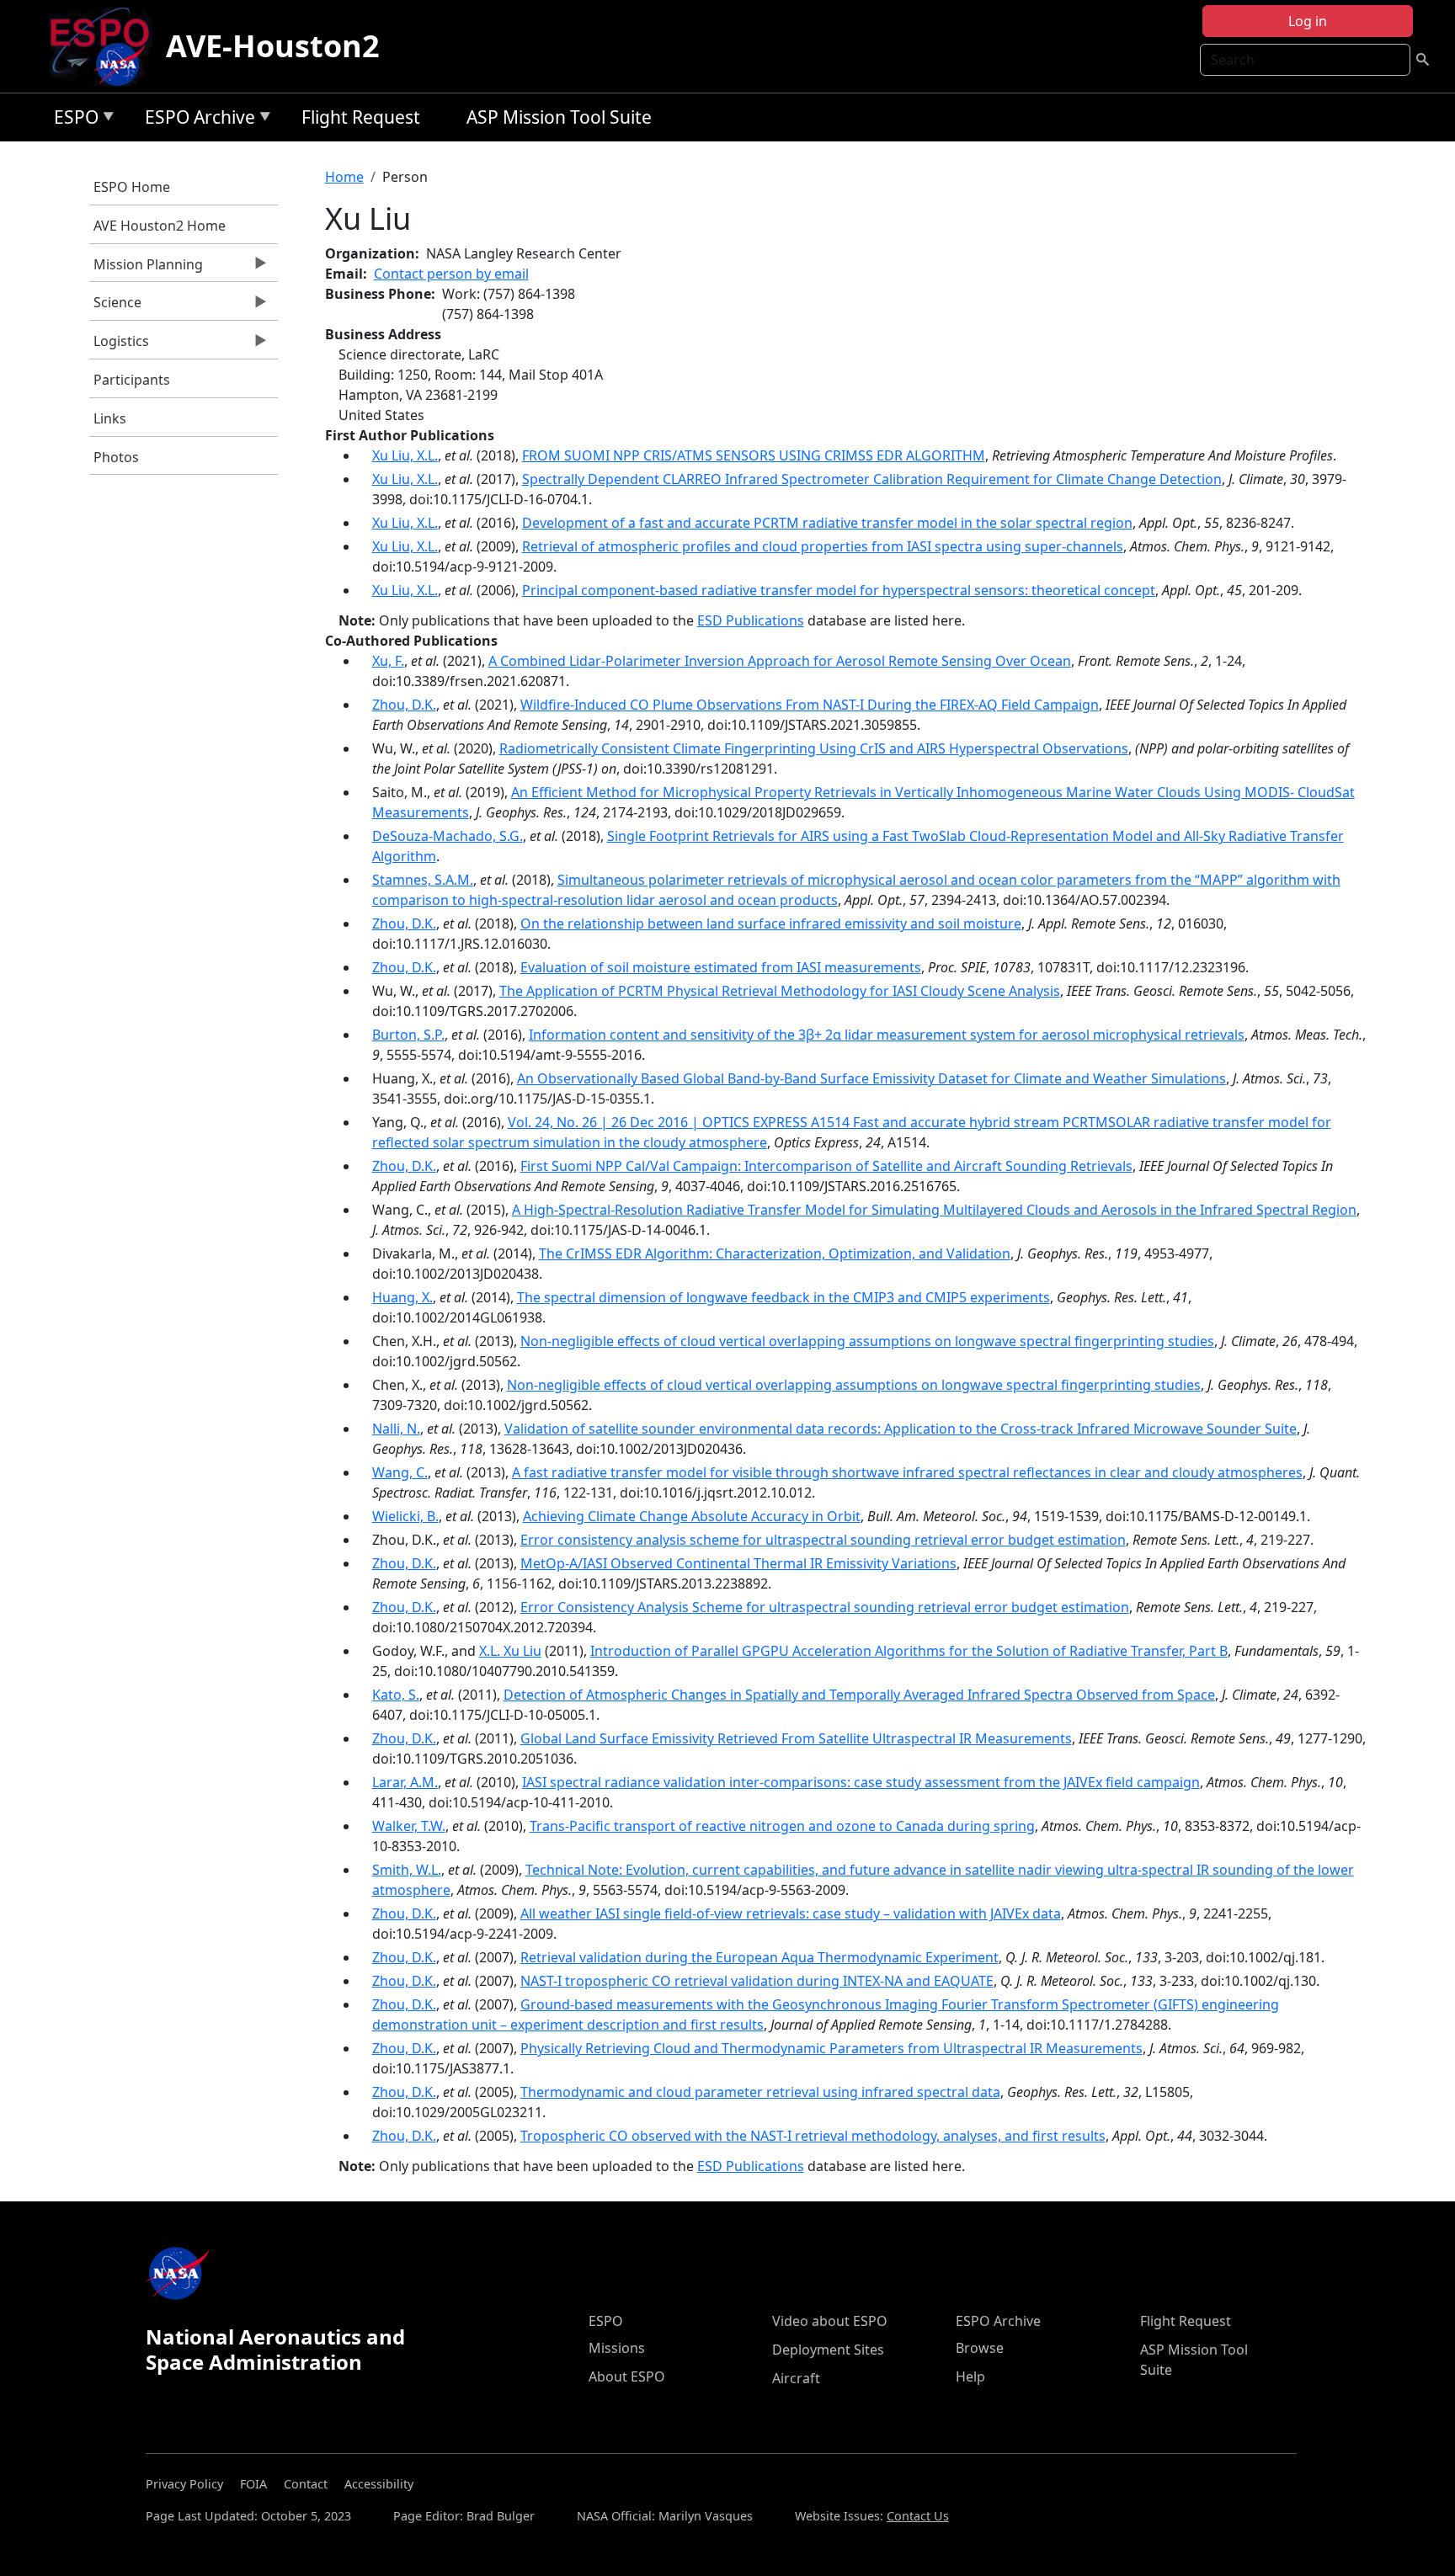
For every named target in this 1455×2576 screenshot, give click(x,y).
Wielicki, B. (405, 1516)
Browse (980, 2348)
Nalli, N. (396, 1429)
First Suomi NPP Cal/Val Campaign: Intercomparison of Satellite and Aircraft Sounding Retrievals (826, 1166)
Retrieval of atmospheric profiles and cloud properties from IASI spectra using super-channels (823, 546)
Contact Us (918, 2516)
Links (110, 418)
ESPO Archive (196, 120)
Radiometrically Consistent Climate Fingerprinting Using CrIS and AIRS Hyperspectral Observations (814, 748)
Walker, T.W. (409, 1826)
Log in (1308, 21)
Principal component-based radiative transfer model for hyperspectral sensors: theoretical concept (839, 590)
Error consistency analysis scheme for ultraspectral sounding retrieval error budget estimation (823, 1540)
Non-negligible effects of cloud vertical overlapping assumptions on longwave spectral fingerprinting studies (867, 1341)
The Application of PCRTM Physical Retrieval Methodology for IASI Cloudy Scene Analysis (780, 991)
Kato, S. (396, 1695)
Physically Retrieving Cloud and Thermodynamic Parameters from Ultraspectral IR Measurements (831, 2048)
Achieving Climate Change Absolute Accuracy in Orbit (692, 1516)
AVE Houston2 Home (160, 226)
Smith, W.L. (407, 1870)
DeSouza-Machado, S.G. (448, 836)
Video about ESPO (830, 2321)
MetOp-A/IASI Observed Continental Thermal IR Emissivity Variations (738, 1563)
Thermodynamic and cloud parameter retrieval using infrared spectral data (760, 2092)
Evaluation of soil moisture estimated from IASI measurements (721, 967)
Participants (132, 380)
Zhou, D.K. (404, 705)
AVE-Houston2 (273, 46)
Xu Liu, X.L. (405, 455)
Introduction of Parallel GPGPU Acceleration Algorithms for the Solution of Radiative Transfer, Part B (909, 1651)
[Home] (107, 46)
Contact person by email (451, 274)
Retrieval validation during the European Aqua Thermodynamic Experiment (759, 1957)
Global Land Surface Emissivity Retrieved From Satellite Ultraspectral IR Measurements (796, 1738)
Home (344, 177)
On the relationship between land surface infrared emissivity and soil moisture (771, 923)
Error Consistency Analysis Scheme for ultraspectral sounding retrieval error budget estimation (825, 1607)
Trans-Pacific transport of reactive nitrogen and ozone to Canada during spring (782, 1826)
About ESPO (627, 2376)
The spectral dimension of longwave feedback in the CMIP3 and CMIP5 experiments (783, 1297)
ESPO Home (132, 187)
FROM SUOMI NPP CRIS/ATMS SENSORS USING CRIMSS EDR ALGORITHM (754, 455)
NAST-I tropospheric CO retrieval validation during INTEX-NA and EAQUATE (757, 1981)
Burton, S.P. (408, 1035)
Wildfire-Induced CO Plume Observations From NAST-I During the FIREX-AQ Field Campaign (810, 705)
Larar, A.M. (405, 1782)
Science (115, 306)
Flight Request (361, 117)
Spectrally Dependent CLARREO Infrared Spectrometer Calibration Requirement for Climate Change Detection (872, 479)
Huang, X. (402, 1297)
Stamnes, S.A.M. (423, 880)
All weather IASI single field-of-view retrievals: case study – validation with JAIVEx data (791, 1913)
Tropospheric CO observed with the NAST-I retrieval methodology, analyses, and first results (813, 2136)
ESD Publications (751, 620)
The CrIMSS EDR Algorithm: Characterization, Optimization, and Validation (775, 1253)
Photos (116, 457)
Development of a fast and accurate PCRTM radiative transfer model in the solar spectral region (827, 523)
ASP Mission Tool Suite (559, 117)
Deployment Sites (828, 2350)
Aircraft (796, 2378)
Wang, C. (400, 1472)
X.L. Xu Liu (510, 1651)
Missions (617, 2348)
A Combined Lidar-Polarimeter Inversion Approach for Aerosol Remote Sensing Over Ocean (780, 661)
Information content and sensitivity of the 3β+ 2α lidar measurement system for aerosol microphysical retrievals (887, 1035)
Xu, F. (388, 661)
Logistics (119, 345)
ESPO (72, 120)
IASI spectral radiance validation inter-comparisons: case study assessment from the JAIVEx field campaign (861, 1782)
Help (970, 2376)
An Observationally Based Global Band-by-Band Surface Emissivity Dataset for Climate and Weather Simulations (871, 1078)
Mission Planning (146, 269)
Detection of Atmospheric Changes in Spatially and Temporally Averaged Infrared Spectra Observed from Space (859, 1695)
